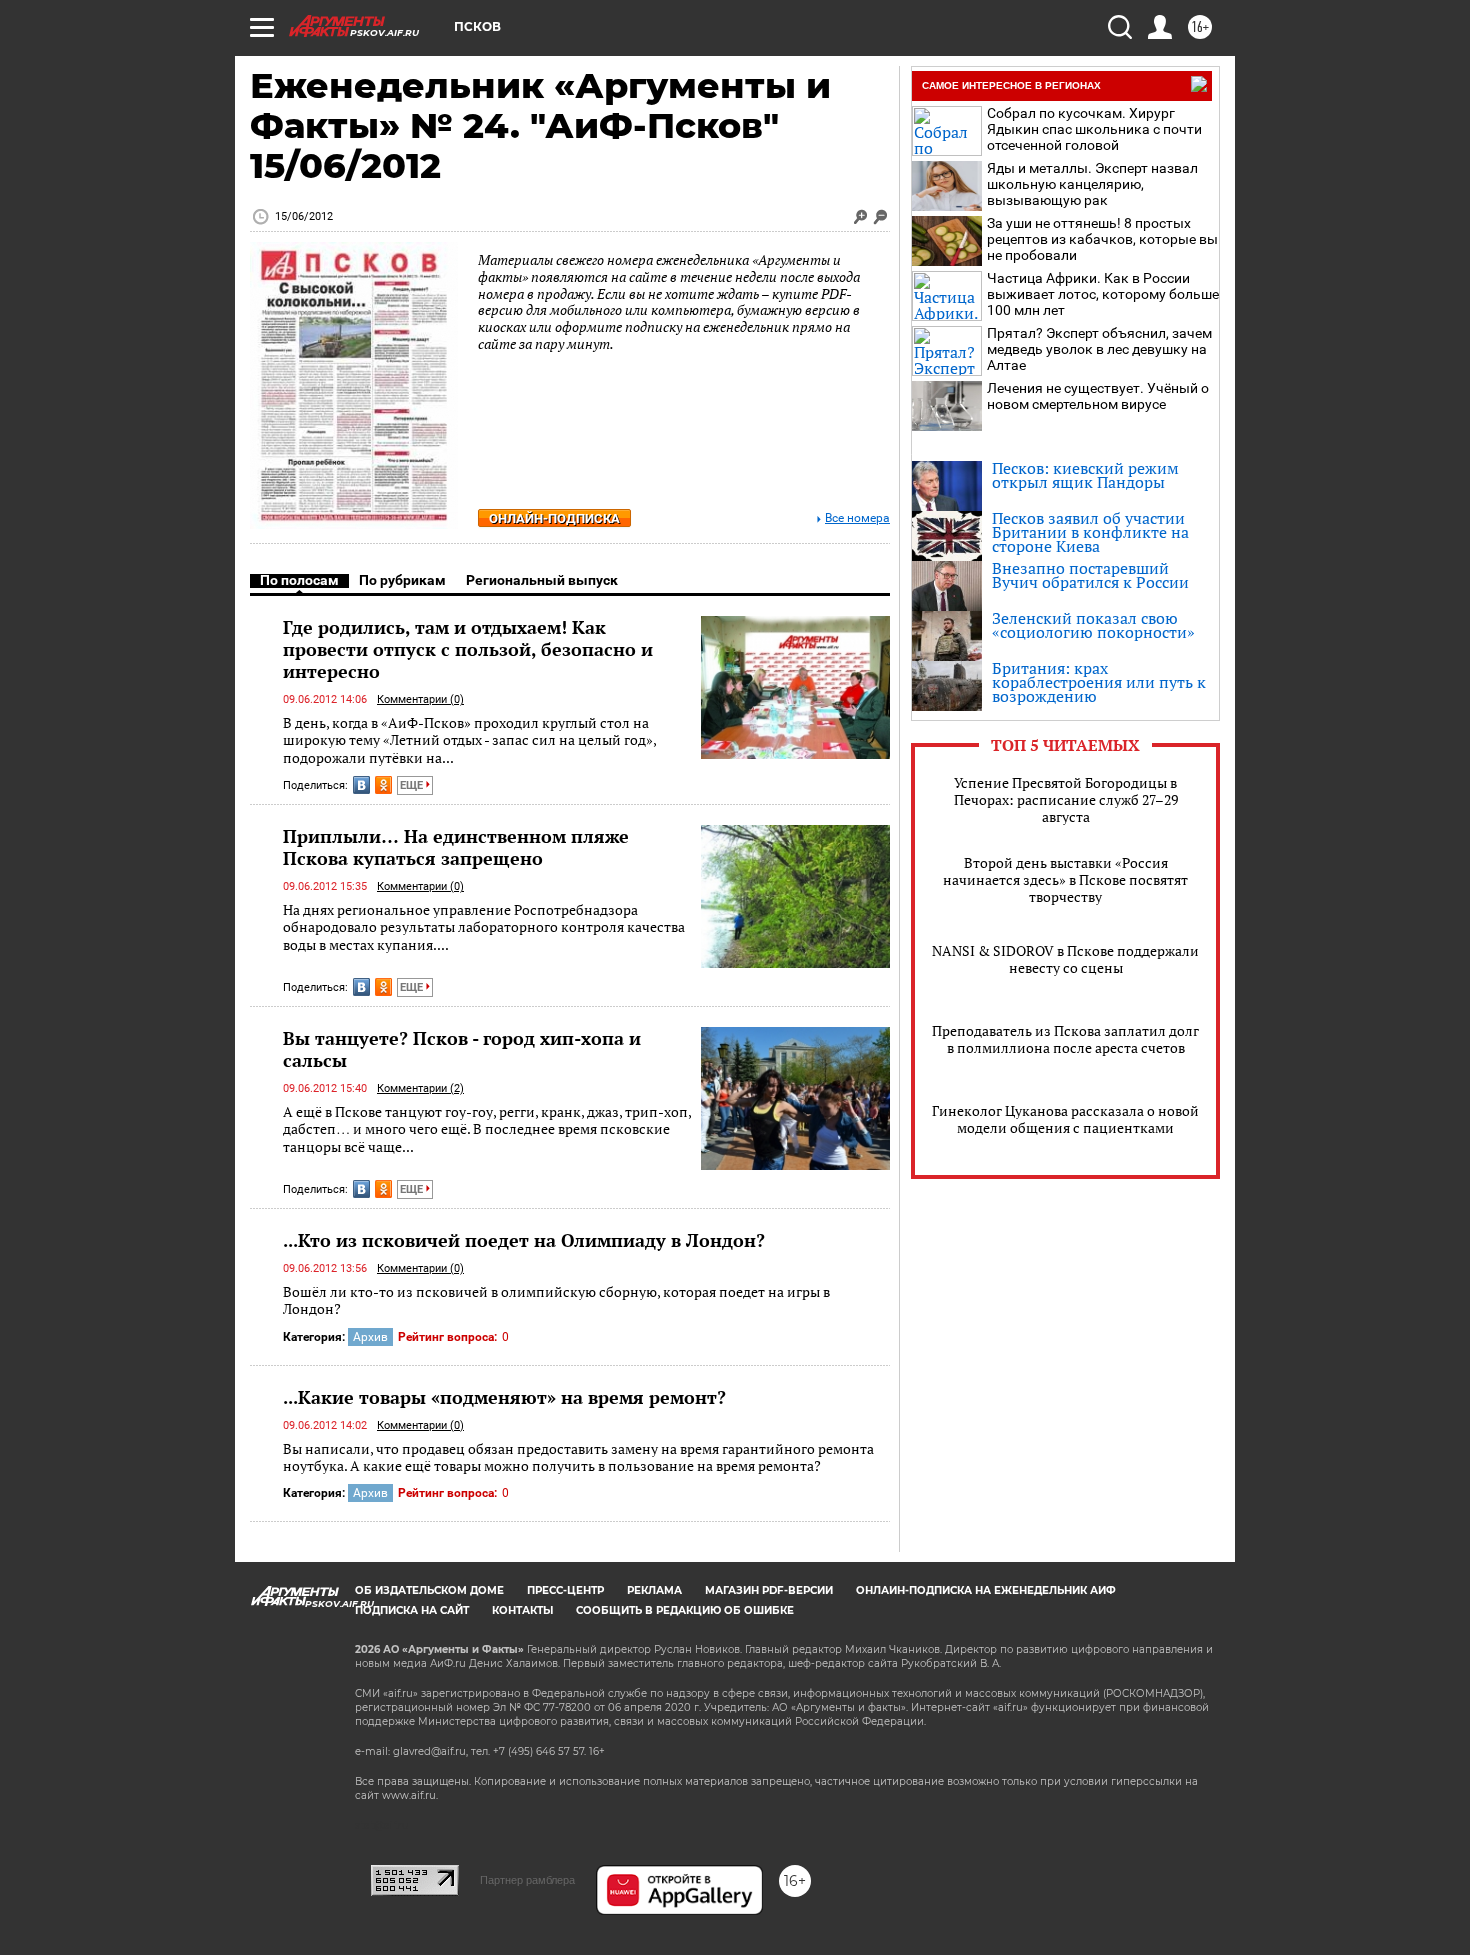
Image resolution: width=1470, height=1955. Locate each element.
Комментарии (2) (420, 1088)
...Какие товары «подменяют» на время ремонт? (504, 1397)
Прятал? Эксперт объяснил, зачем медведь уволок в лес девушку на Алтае (1099, 349)
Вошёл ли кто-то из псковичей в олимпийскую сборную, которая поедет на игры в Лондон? (556, 1300)
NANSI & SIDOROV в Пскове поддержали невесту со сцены (1065, 959)
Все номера (857, 518)
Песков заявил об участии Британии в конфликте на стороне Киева (1090, 532)
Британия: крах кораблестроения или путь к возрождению (1099, 682)
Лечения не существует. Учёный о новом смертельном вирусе (1098, 396)
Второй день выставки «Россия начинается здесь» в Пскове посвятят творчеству (1065, 879)
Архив (370, 1337)
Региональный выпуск (542, 580)
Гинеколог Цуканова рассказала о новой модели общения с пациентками (1065, 1119)
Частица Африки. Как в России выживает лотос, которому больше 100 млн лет (1103, 294)
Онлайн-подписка (554, 518)
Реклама (654, 1590)
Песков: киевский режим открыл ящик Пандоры (1085, 475)
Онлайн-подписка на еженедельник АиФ (986, 1590)
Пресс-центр (565, 1590)
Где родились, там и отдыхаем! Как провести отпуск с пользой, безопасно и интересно (468, 649)
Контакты (522, 1610)
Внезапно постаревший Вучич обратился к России (1090, 575)
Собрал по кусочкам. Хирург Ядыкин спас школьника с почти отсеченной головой (1094, 129)
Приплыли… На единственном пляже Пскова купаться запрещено (456, 847)
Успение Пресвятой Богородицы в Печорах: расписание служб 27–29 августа (1066, 799)
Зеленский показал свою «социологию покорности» (1093, 625)
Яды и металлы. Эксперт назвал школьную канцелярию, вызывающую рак (1092, 184)
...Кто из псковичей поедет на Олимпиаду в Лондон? (524, 1240)
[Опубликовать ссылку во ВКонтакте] (361, 785)
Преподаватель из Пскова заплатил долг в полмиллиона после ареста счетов (1065, 1039)
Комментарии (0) (420, 699)
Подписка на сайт (412, 1610)
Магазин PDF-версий (769, 1590)
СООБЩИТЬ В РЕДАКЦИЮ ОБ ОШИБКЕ (685, 1610)
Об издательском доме (429, 1590)
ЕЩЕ (413, 785)
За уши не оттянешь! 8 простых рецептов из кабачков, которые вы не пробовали (1102, 239)
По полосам (299, 580)
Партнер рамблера (527, 1880)
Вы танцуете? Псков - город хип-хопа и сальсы (462, 1049)
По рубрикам (402, 580)
